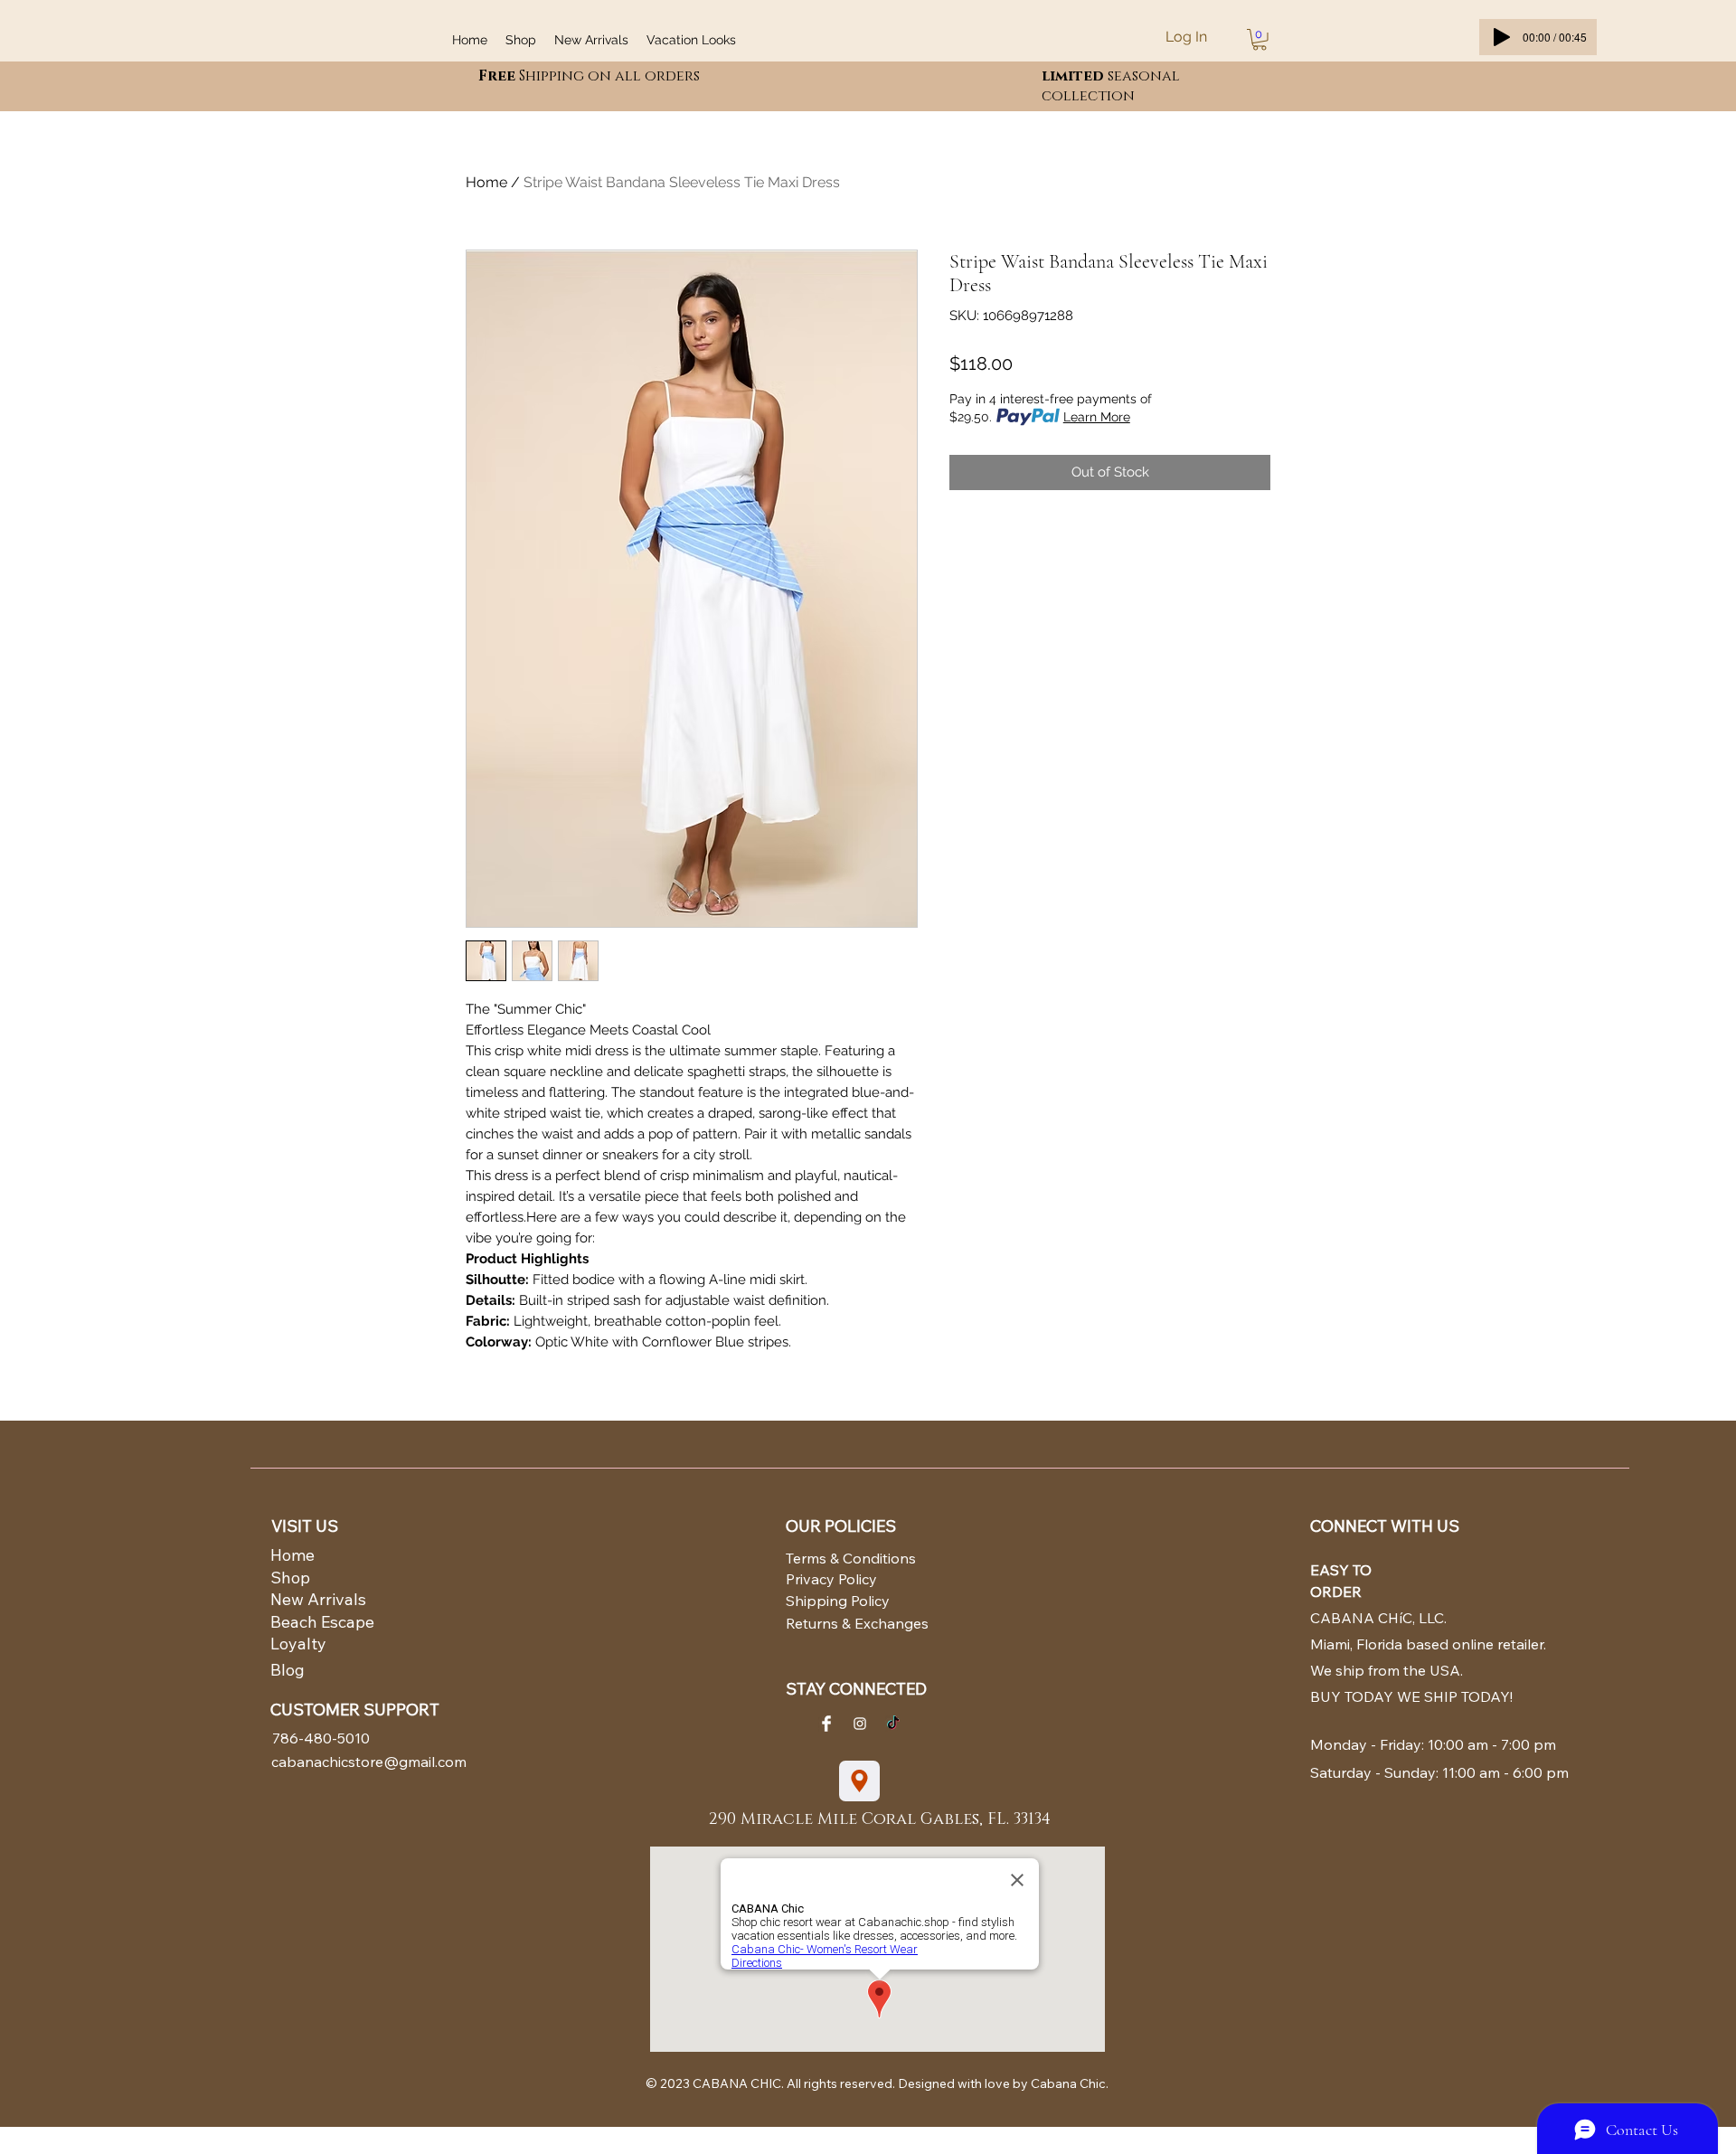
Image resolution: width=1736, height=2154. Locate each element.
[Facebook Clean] (826, 1724)
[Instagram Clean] (860, 1724)
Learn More (1097, 417)
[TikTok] (893, 1724)
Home (486, 182)
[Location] (859, 1781)
